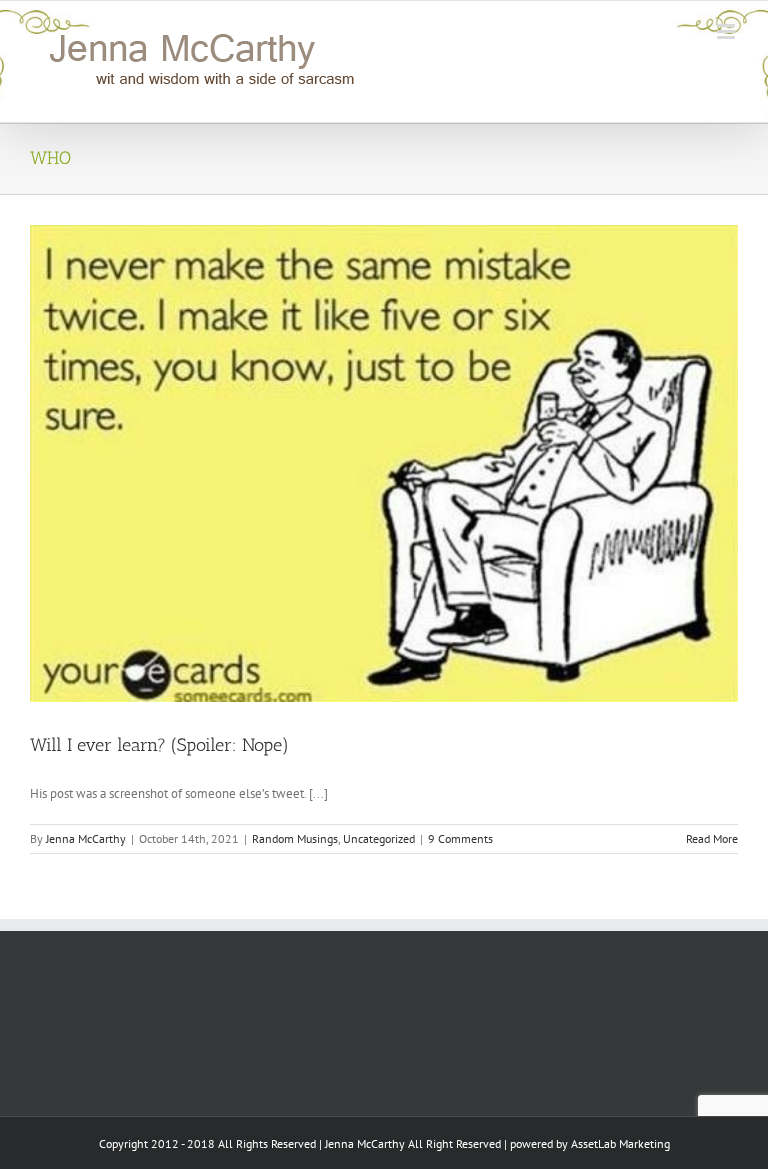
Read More (712, 838)
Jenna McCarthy (86, 838)
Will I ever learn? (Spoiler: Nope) (159, 745)
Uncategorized (379, 838)
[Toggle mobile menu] (727, 31)
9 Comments (460, 838)
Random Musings (295, 838)
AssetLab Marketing (620, 1143)
